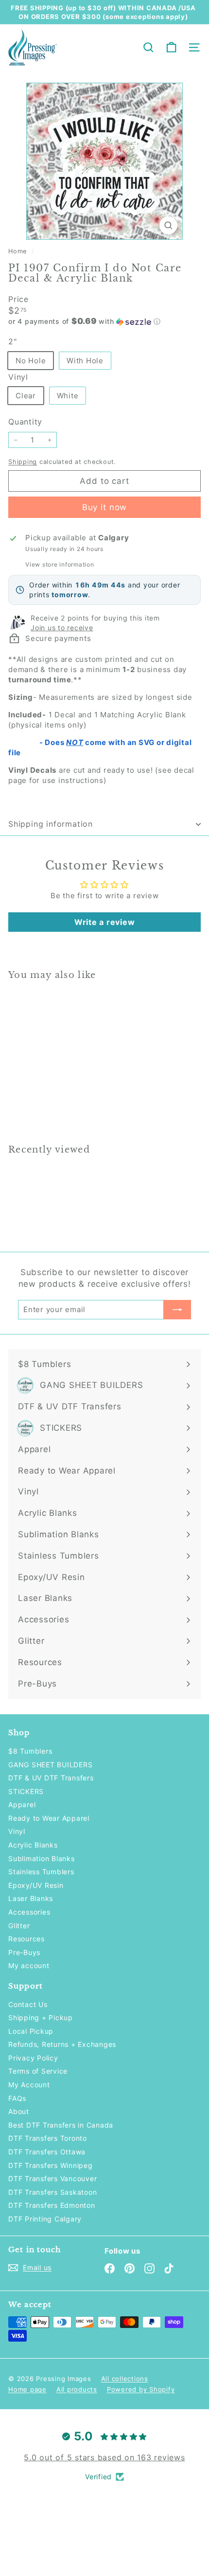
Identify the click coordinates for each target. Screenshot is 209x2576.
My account (29, 1965)
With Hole (85, 361)
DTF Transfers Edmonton (52, 2205)
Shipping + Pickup (41, 2017)
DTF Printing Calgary (45, 2219)
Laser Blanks (31, 1898)
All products (77, 2389)
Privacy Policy (33, 2058)
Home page (27, 2389)
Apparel (22, 1804)
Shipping (23, 462)
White (68, 396)
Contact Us (28, 2004)
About (19, 2111)
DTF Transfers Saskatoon (52, 2192)
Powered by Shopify (141, 2389)
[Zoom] (168, 225)
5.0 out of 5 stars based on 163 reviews (104, 2457)
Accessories (29, 1912)
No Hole (31, 361)
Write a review (105, 922)
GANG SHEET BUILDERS (50, 1765)
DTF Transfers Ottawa (47, 2152)
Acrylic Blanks (33, 1845)
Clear (26, 396)
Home (19, 251)
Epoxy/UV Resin (36, 1885)
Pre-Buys (24, 1952)
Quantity (25, 422)
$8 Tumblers (30, 1751)
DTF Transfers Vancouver (52, 2178)
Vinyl (17, 1831)
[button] (104, 321)
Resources (26, 1939)
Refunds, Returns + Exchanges (62, 2044)
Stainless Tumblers (41, 1872)
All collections (125, 2379)
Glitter (19, 1926)
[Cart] (171, 47)
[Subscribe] (177, 1310)
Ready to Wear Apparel (49, 1818)
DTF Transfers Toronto (48, 2138)
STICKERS (26, 1791)
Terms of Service (38, 2071)
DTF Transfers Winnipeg (51, 2165)
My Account (29, 2085)
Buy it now (105, 507)
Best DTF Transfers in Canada (61, 2125)
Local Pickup (31, 2031)
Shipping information (51, 824)
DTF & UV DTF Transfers (51, 1778)
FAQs (17, 2098)
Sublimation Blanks (42, 1858)
